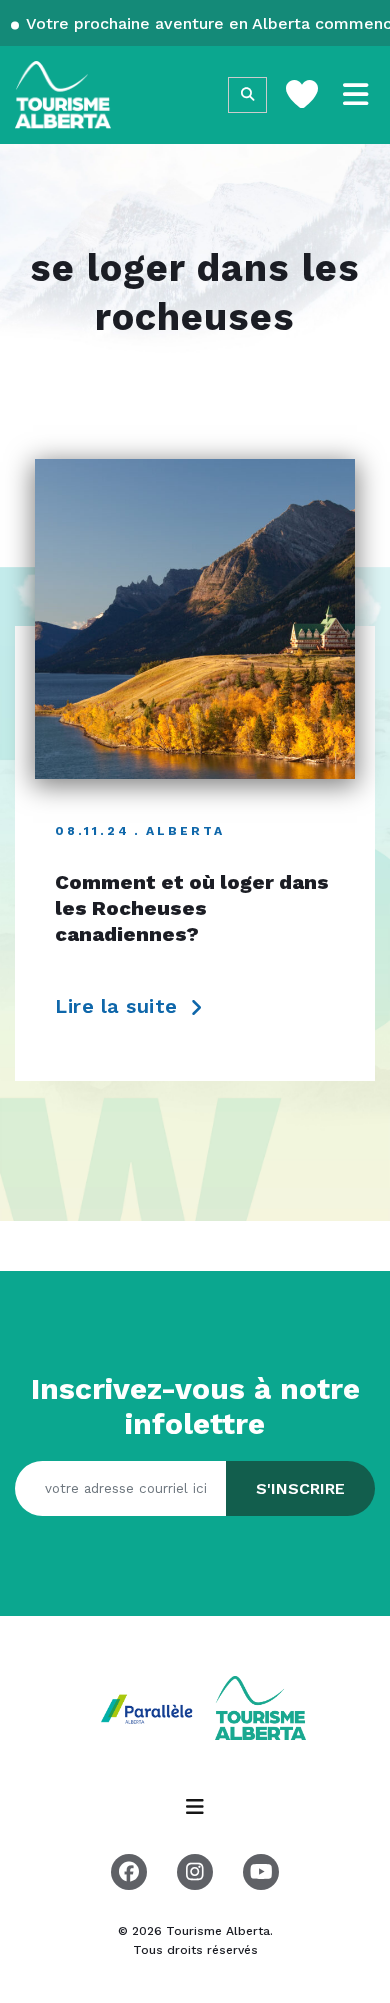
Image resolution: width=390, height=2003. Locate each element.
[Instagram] (195, 1872)
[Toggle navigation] (356, 95)
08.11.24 (92, 831)
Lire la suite (119, 1006)
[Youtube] (261, 1872)
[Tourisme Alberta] (63, 95)
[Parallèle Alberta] (149, 1707)
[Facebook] (129, 1872)
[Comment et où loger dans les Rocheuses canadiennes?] (195, 619)
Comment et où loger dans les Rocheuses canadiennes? (192, 908)
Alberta (185, 831)
